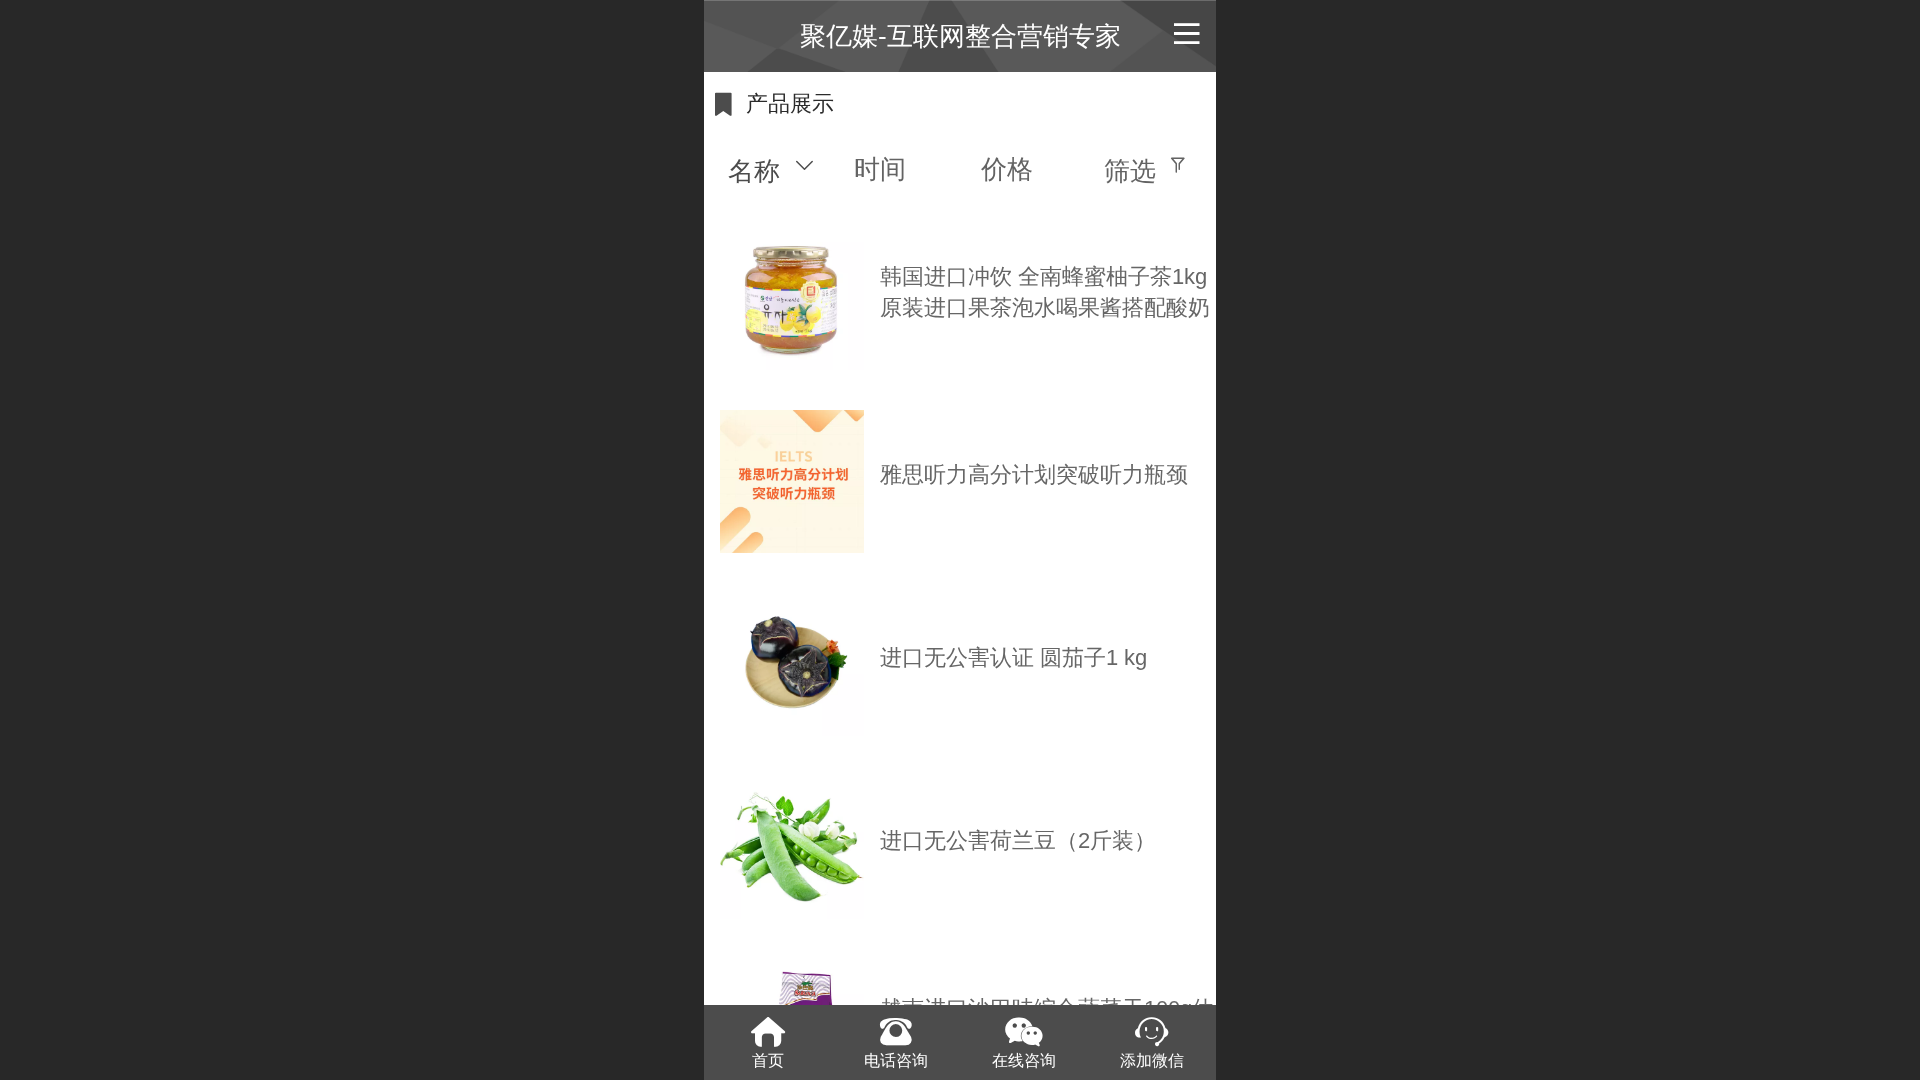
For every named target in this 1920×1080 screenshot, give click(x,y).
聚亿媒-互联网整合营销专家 (960, 36)
